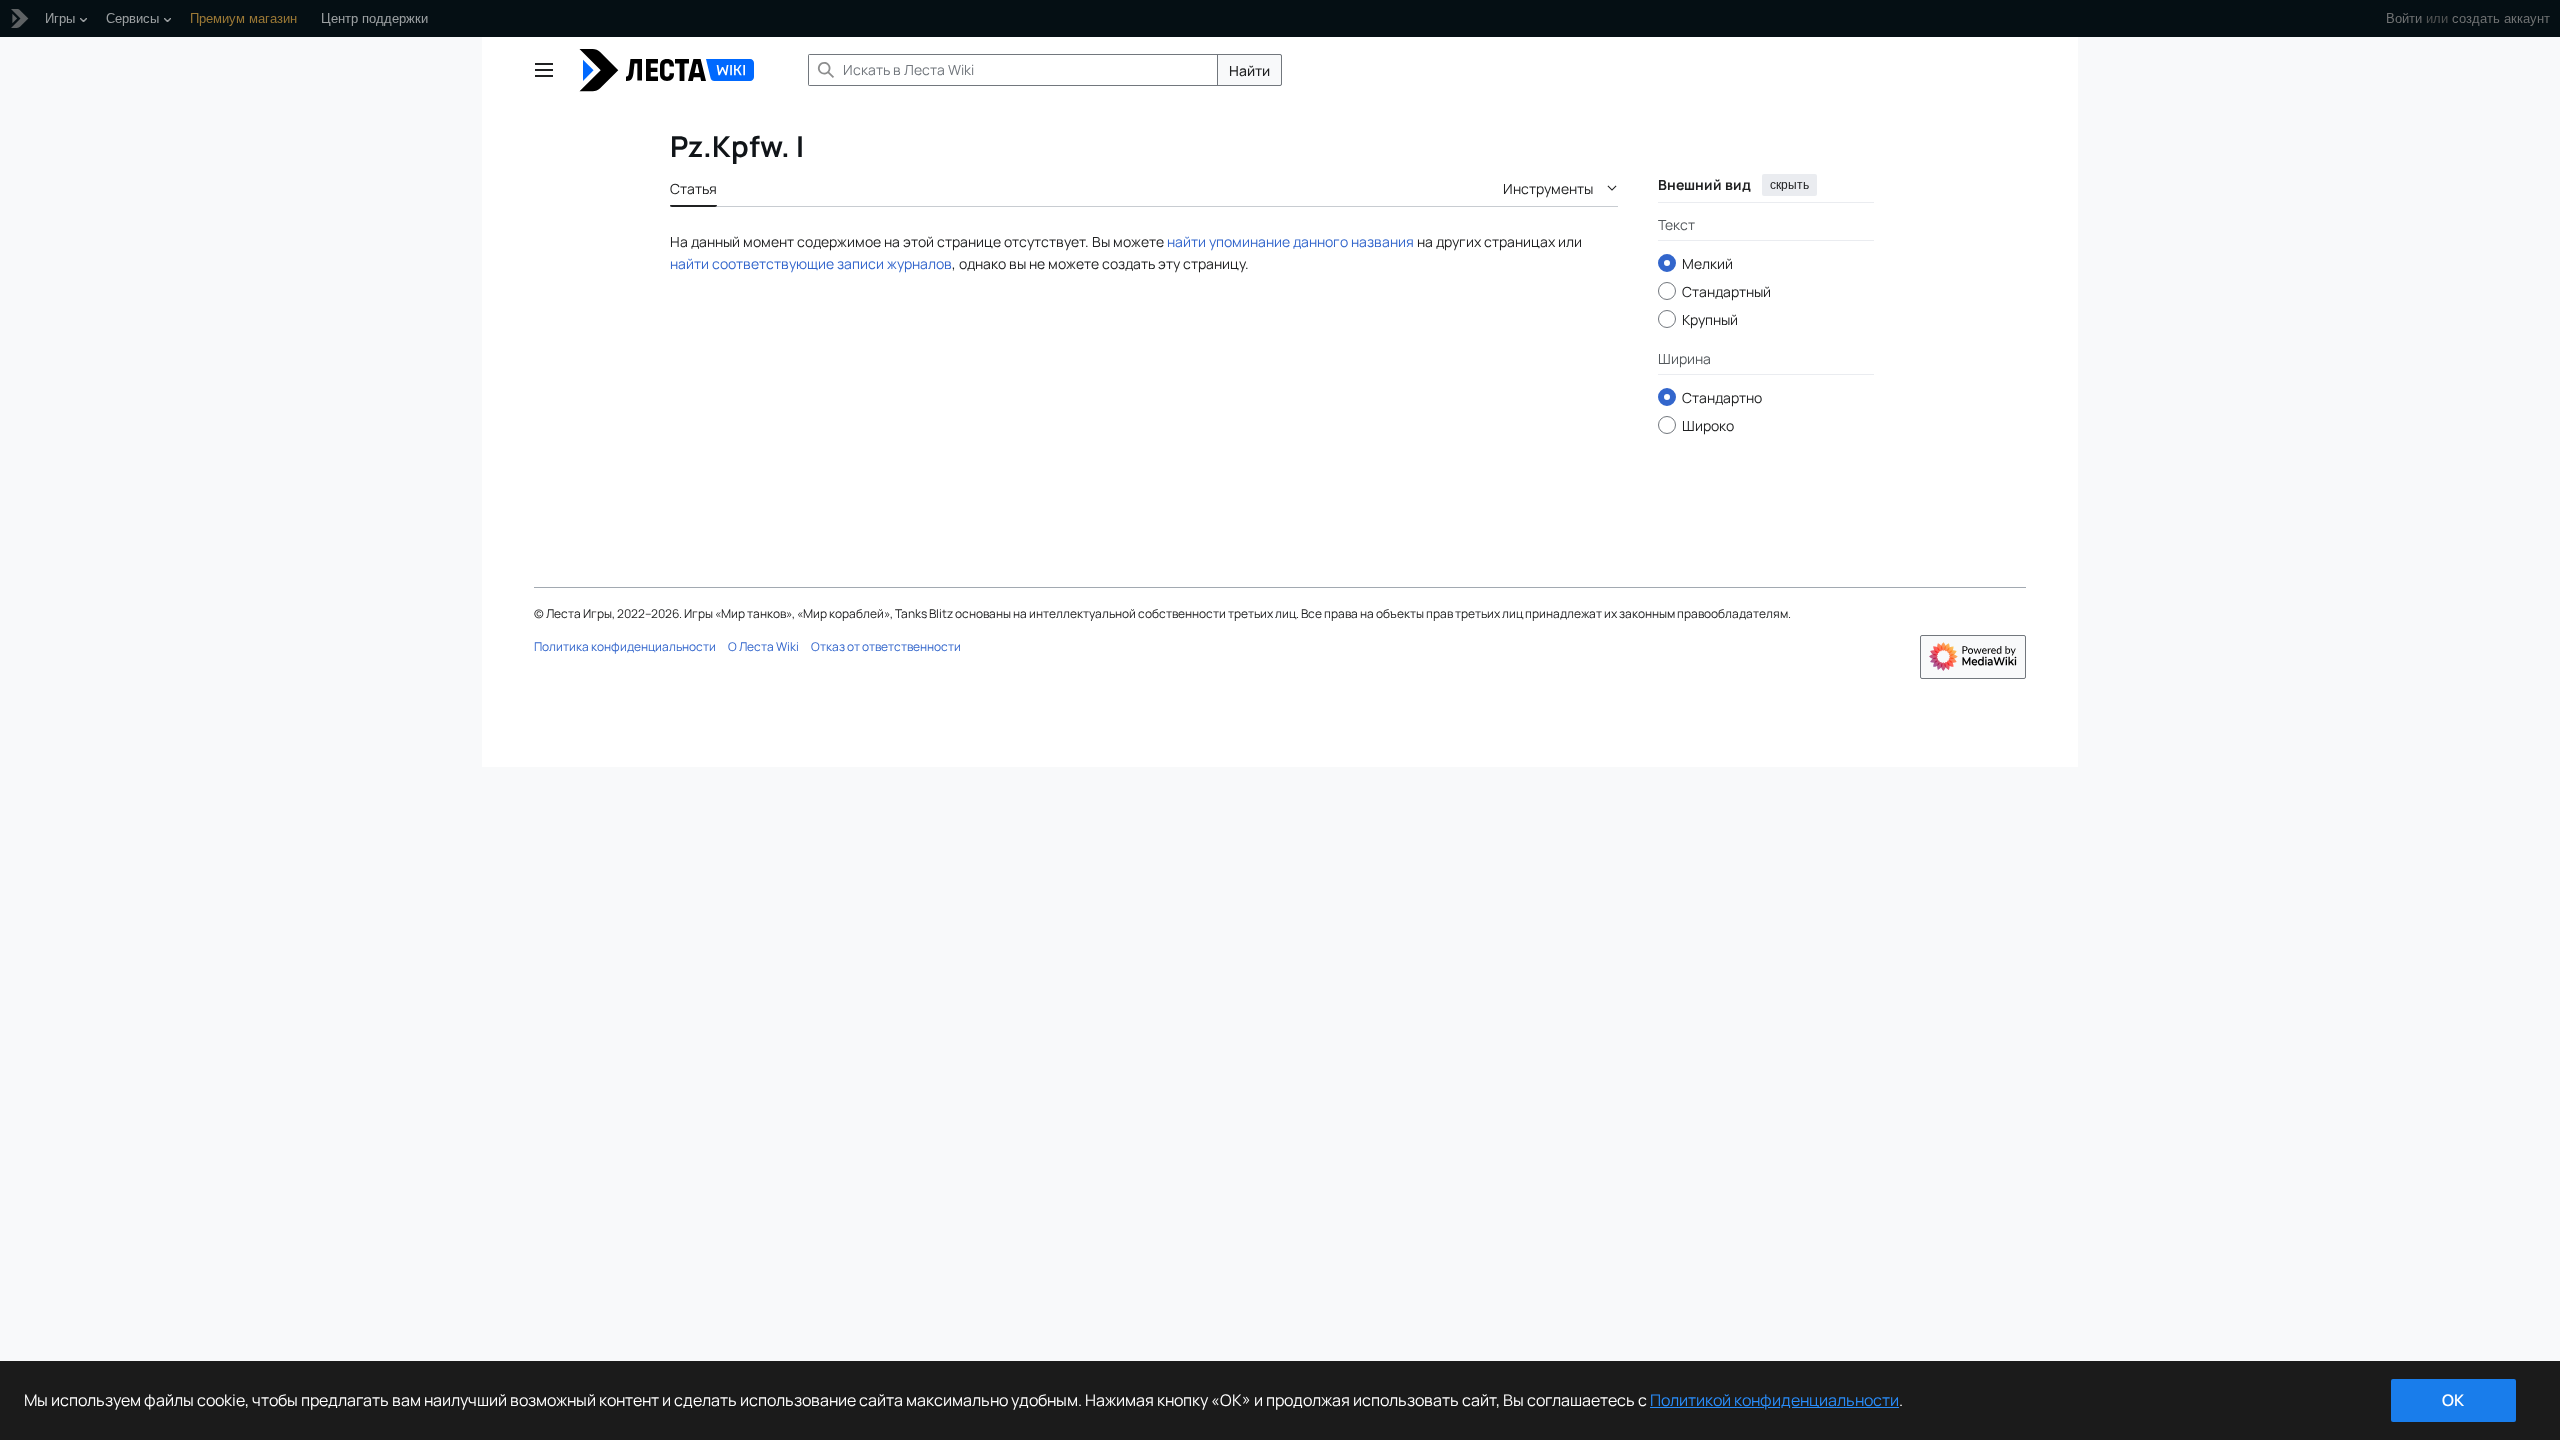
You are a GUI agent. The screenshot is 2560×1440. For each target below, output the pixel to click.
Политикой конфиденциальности (1774, 1400)
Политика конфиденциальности (625, 646)
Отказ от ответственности (886, 646)
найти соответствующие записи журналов (811, 263)
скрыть (1789, 185)
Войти (2404, 18)
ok (2453, 1400)
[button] (544, 70)
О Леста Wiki (763, 646)
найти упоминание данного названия (1290, 241)
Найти (1249, 70)
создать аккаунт (2501, 18)
